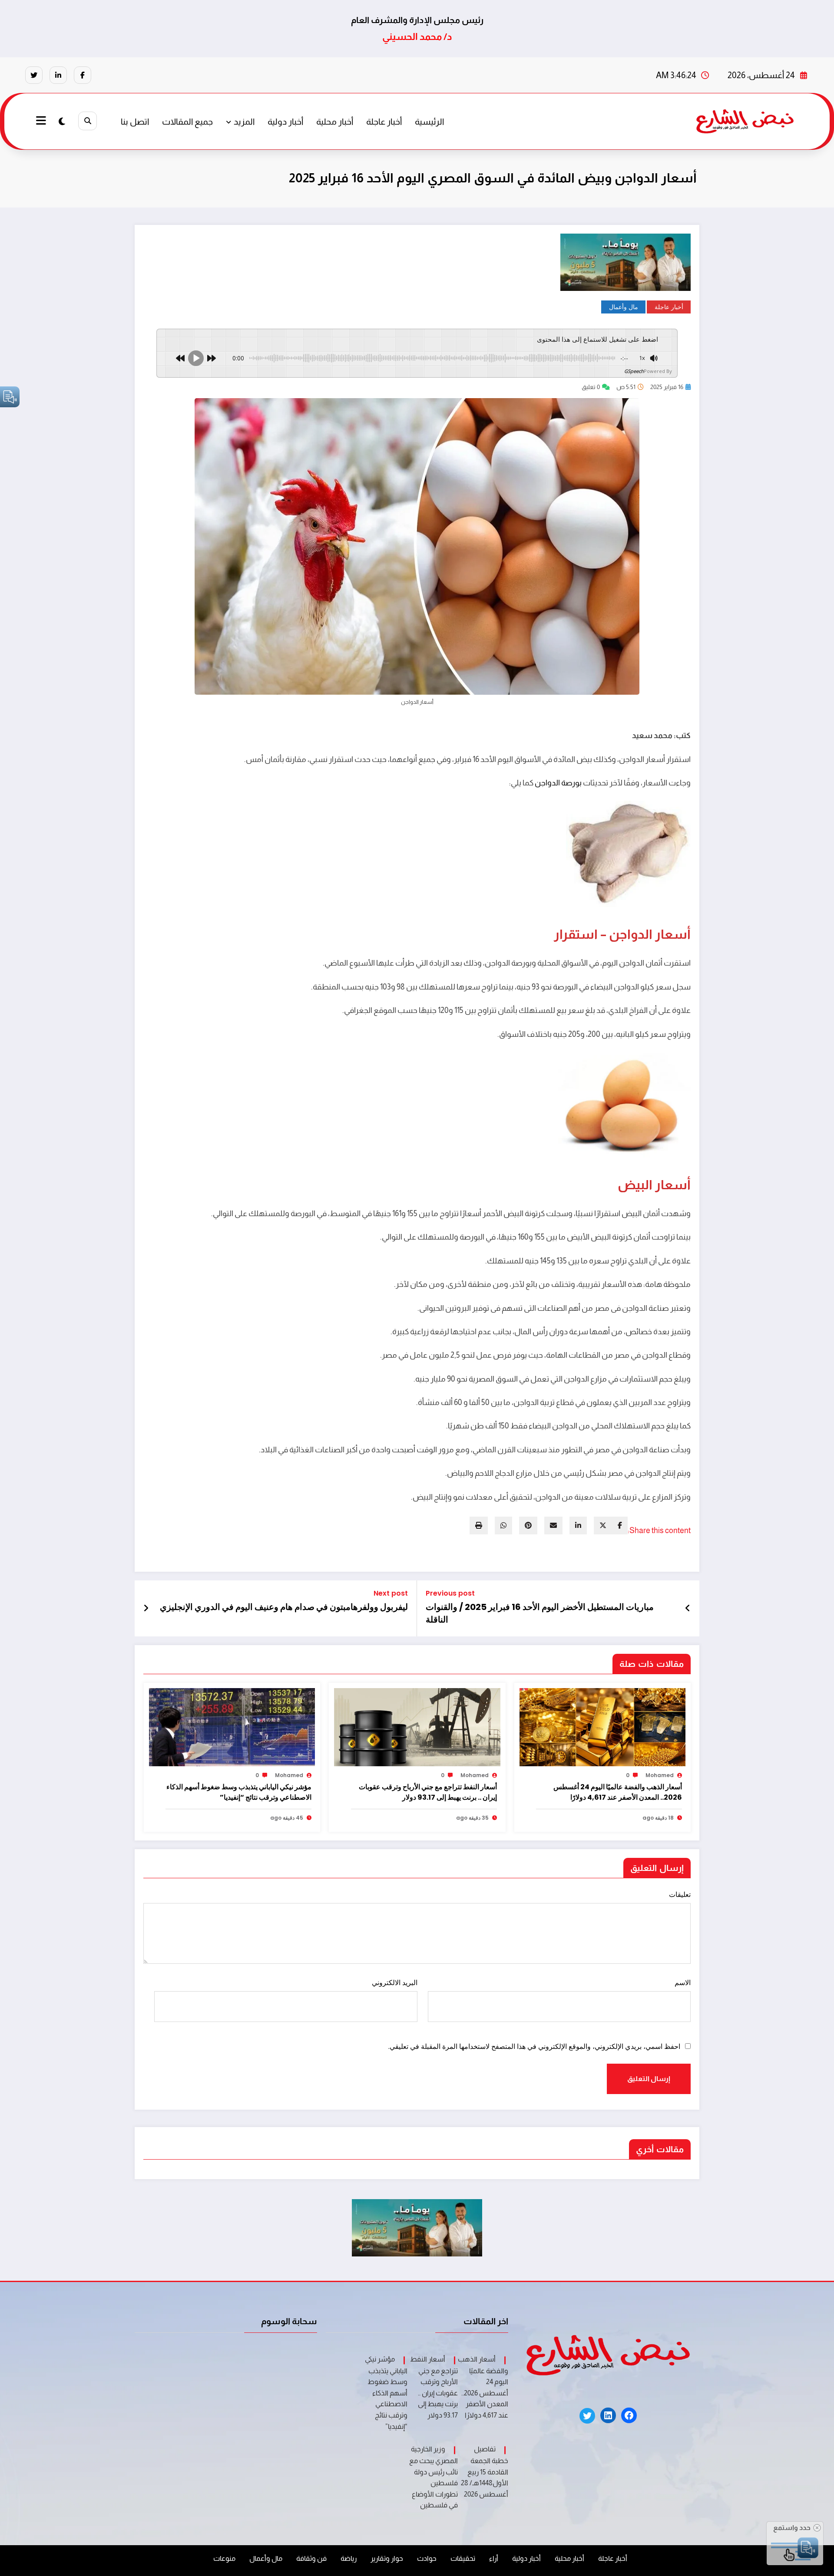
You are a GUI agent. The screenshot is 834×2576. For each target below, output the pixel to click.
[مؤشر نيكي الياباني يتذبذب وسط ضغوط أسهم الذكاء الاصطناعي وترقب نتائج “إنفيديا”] (232, 1727)
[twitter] (603, 1525)
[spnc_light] (62, 122)
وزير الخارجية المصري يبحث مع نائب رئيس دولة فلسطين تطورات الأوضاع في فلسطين (434, 2477)
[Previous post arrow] (688, 1608)
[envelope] (553, 1525)
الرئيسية (429, 122)
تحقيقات (463, 2558)
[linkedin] (578, 1525)
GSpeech (634, 371)
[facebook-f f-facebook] (83, 75)
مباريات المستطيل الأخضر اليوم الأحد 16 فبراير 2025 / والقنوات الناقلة (540, 1613)
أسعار (672, 934)
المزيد (244, 122)
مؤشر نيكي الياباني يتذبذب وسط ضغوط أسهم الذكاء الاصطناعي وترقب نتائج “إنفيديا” (239, 1792)
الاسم (683, 1983)
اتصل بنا (135, 122)
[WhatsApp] (503, 1525)
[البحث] (88, 121)
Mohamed (660, 1775)
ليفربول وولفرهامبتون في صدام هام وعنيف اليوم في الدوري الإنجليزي (284, 1607)
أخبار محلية (335, 122)
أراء (494, 2558)
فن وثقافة (311, 2558)
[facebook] (620, 1525)
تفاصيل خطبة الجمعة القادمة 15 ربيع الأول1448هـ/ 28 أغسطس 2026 (485, 2472)
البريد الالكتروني (394, 1983)
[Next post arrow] (146, 1608)
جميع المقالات (187, 122)
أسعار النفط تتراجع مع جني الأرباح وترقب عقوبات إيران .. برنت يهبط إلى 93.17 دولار (428, 1792)
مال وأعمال (624, 307)
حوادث (427, 2558)
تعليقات (680, 1895)
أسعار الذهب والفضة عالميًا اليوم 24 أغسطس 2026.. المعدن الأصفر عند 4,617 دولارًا (618, 1792)
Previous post (450, 1593)
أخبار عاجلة (384, 122)
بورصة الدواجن (558, 783)
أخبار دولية (285, 122)
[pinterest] (528, 1525)
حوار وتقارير (387, 2558)
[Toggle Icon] (42, 122)
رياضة (349, 2558)
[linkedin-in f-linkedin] (58, 75)
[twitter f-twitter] (34, 75)
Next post (391, 1593)
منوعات (224, 2558)
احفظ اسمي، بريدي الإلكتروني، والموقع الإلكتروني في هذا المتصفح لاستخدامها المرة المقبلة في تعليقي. (534, 2047)
